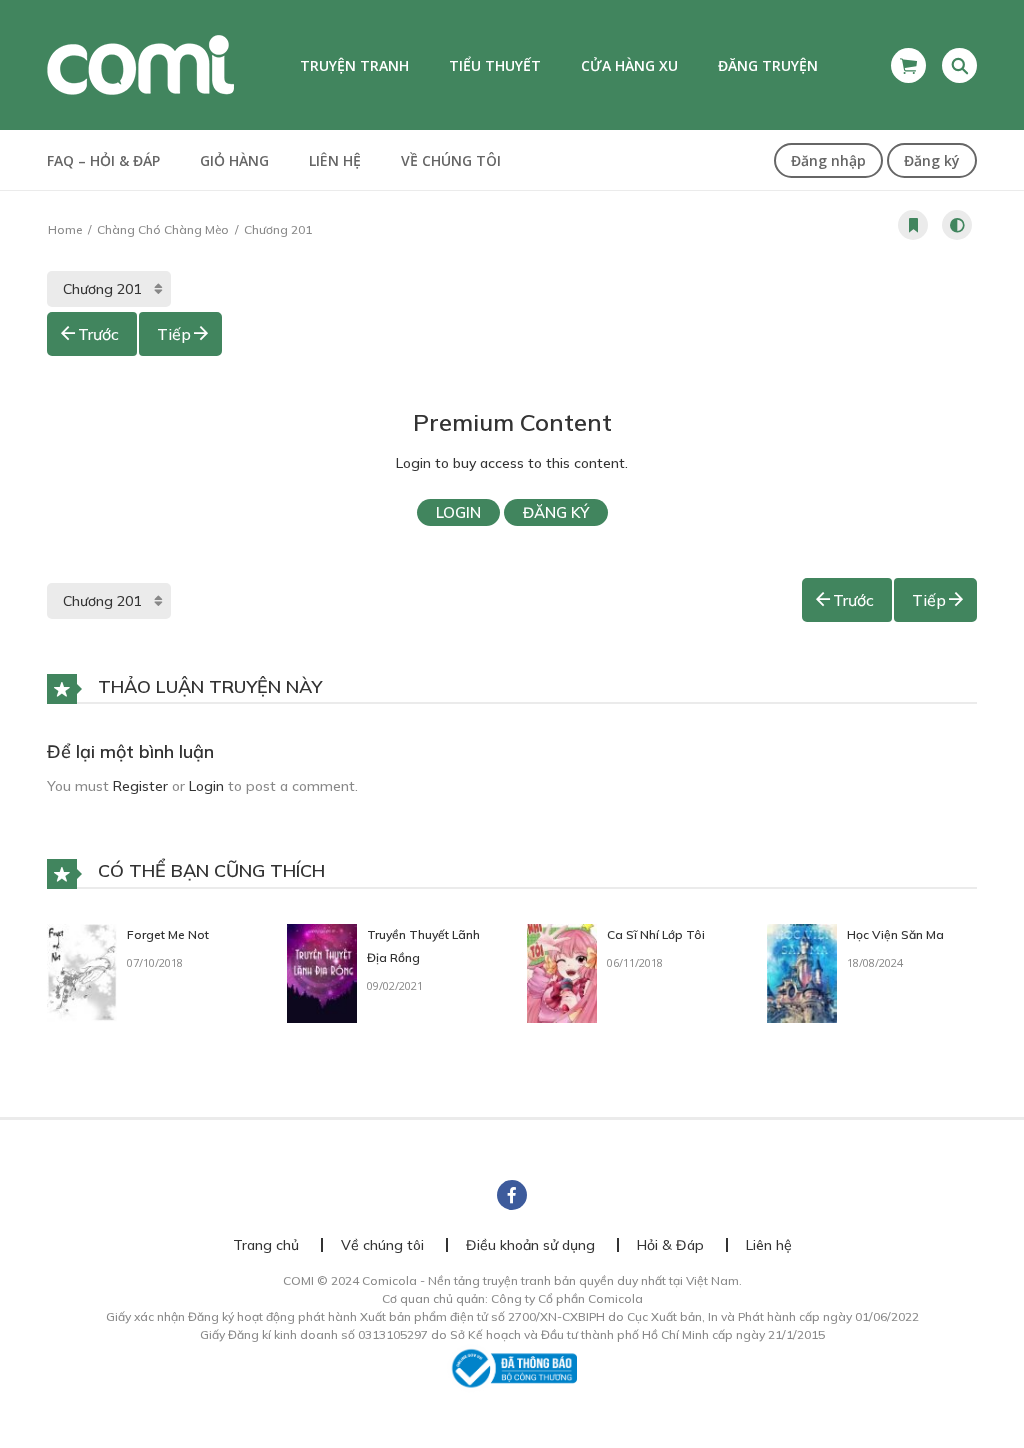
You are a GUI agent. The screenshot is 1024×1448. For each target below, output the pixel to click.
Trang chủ (266, 1245)
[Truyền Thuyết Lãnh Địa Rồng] (322, 972)
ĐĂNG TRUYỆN (768, 65)
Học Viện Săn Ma (895, 934)
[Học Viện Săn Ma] (802, 972)
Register (140, 786)
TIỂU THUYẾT (495, 65)
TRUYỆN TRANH (354, 65)
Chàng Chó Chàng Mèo (163, 229)
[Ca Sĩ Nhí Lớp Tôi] (562, 972)
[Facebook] (512, 1195)
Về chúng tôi (451, 160)
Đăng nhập (828, 160)
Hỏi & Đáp (670, 1245)
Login (458, 512)
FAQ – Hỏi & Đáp (103, 160)
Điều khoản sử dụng (530, 1245)
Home (65, 229)
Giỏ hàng (234, 160)
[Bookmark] (913, 225)
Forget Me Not (168, 934)
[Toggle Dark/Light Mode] (957, 225)
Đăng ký (932, 160)
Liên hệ (335, 160)
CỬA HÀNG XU (629, 65)
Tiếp (174, 334)
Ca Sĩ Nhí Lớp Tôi (656, 934)
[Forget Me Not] (82, 972)
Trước (98, 334)
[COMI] (140, 64)
